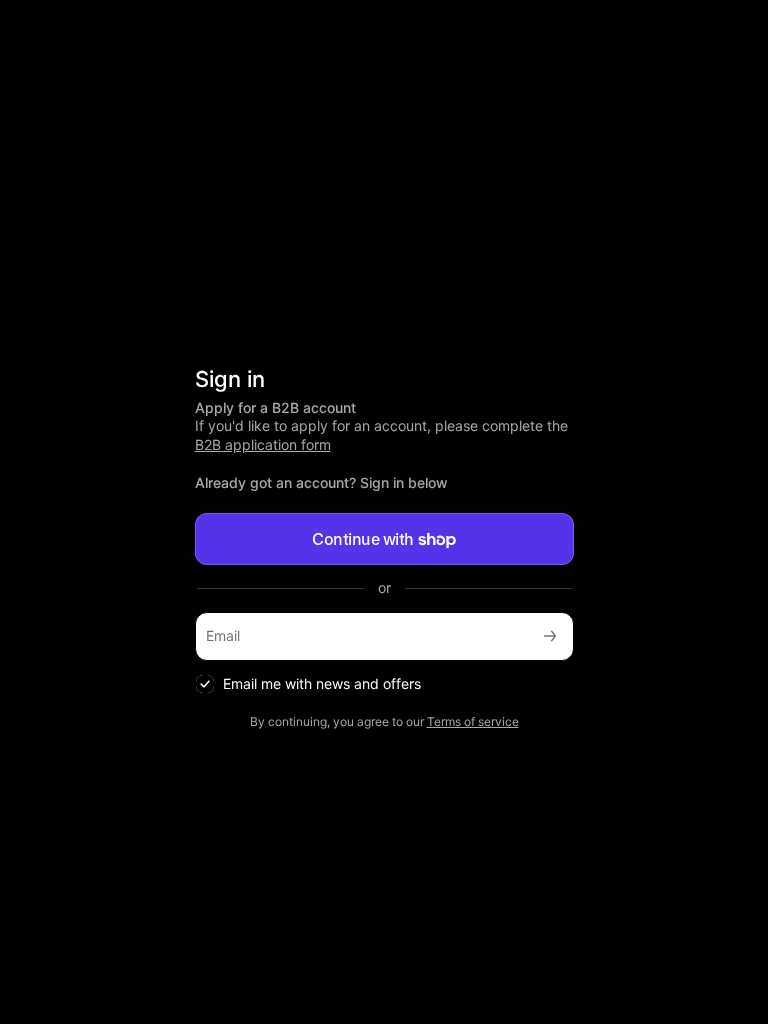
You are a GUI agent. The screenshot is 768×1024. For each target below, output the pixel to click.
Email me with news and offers (322, 683)
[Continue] (550, 636)
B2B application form (263, 444)
